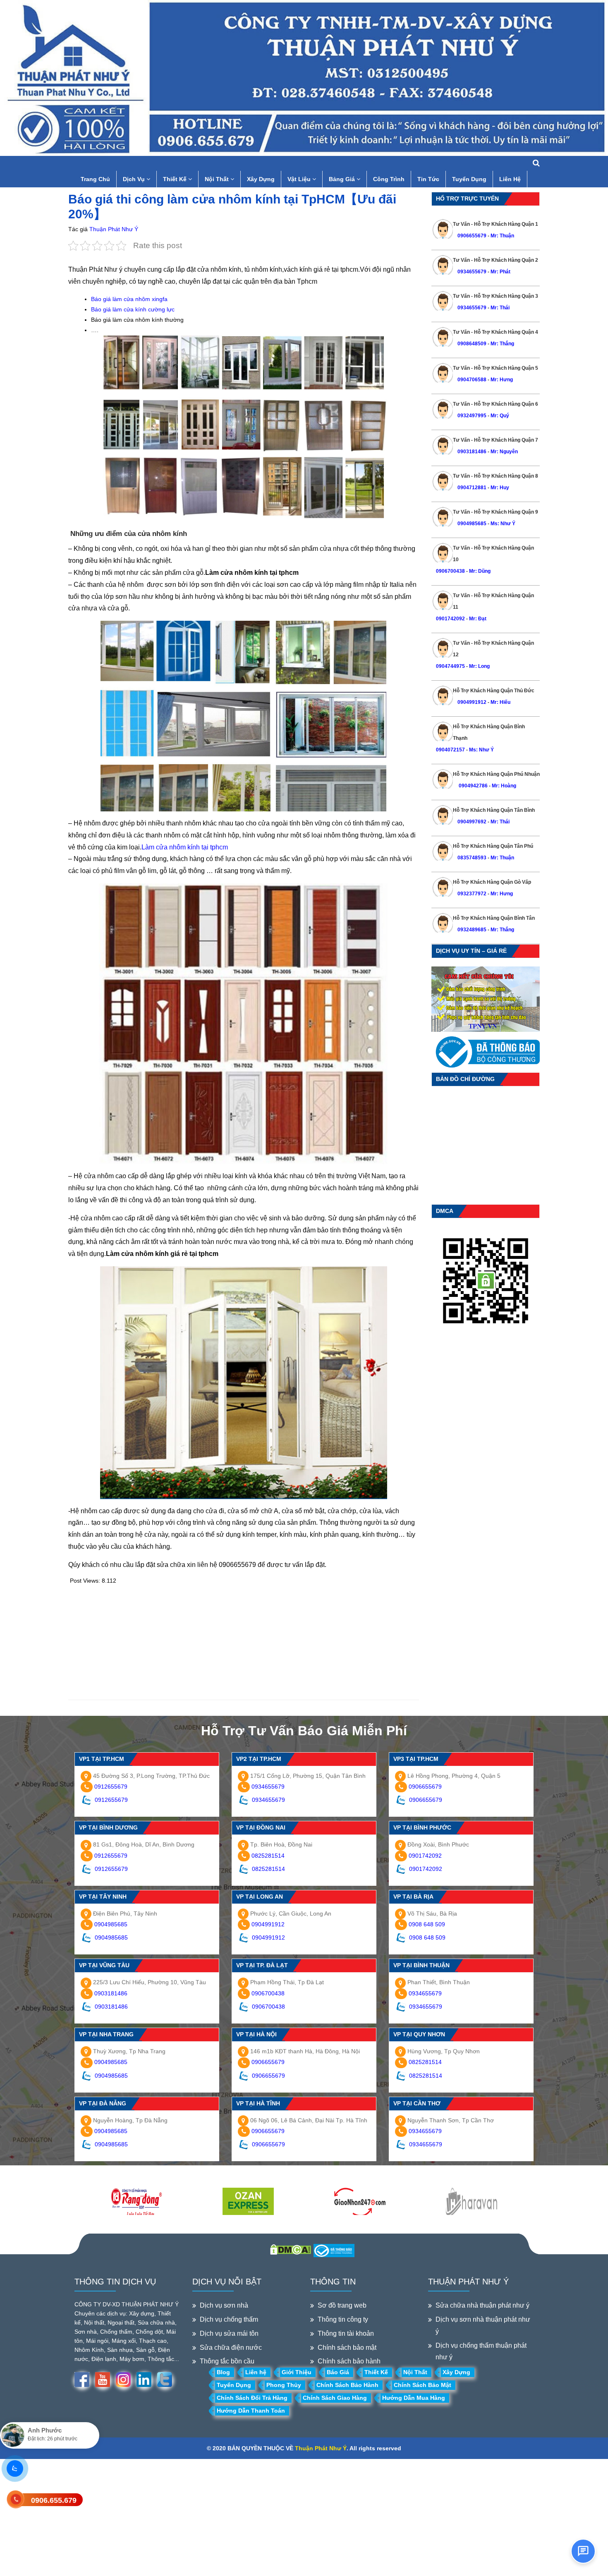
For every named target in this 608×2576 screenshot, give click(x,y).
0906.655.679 (54, 2500)
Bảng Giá (343, 179)
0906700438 (450, 571)
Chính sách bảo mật (347, 2348)
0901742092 (450, 619)
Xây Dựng (261, 179)
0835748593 (472, 858)
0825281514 (268, 1856)
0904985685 (472, 524)
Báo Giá (338, 2372)
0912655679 (111, 1787)
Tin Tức (428, 179)
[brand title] (136, 2202)
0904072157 (450, 750)
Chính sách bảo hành (349, 2361)
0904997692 (472, 822)
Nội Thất (218, 179)
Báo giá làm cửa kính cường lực (133, 309)
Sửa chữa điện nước (231, 2348)
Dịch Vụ (135, 179)
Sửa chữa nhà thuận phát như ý (482, 2305)
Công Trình (389, 179)
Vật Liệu (300, 179)
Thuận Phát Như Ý (114, 229)
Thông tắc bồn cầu (227, 2361)
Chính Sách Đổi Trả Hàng (252, 2398)
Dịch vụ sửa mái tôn (229, 2333)
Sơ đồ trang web (342, 2305)
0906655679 (473, 236)
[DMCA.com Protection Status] (291, 2249)
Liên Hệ (510, 179)
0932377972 (472, 894)
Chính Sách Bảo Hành (347, 2385)
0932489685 (472, 930)
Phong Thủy (284, 2385)
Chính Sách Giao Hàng (335, 2398)
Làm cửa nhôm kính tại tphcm (185, 847)
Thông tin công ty (343, 2319)
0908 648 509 (427, 1924)
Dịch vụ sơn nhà (224, 2305)
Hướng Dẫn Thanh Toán (251, 2411)
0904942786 (473, 786)
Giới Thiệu (297, 2372)
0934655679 (472, 272)
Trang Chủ (95, 179)
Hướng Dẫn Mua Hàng (414, 2398)
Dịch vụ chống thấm (229, 2319)
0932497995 (472, 416)
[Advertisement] (244, 1642)
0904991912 (472, 702)
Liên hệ (256, 2372)
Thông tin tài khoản (346, 2333)
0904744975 (450, 666)
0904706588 (472, 380)
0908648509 (472, 344)
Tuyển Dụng (469, 179)
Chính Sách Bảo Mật (422, 2385)
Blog (223, 2372)
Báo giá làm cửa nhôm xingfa (129, 299)
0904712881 (472, 488)
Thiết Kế (176, 179)
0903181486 (472, 452)
